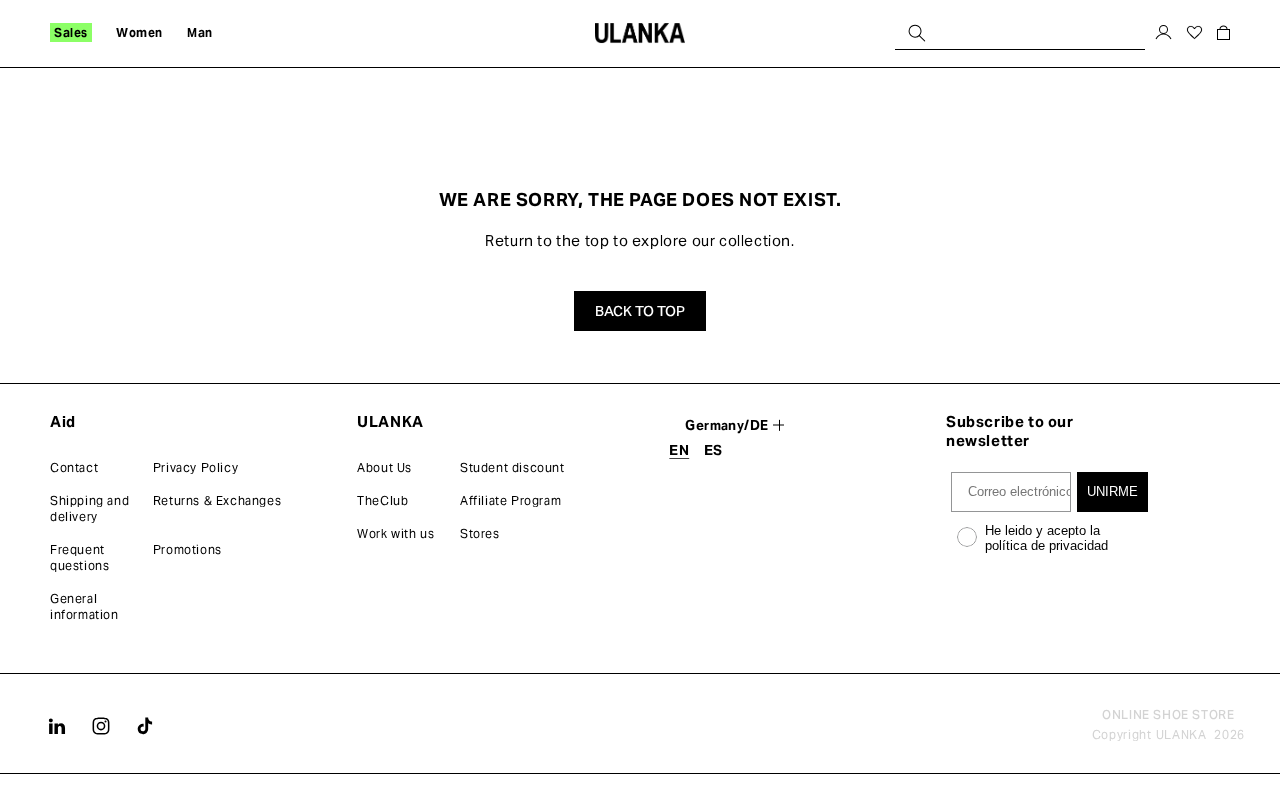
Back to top (640, 311)
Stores (480, 533)
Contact (74, 467)
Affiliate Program (510, 500)
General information (84, 606)
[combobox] (1020, 32)
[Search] (917, 32)
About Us (384, 467)
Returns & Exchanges (217, 500)
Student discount (512, 467)
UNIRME (1112, 491)
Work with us (395, 533)
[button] (71, 33)
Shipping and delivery (89, 508)
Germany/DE (726, 425)
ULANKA (1181, 734)
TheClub (382, 500)
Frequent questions (79, 557)
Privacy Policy (195, 467)
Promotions (187, 549)
